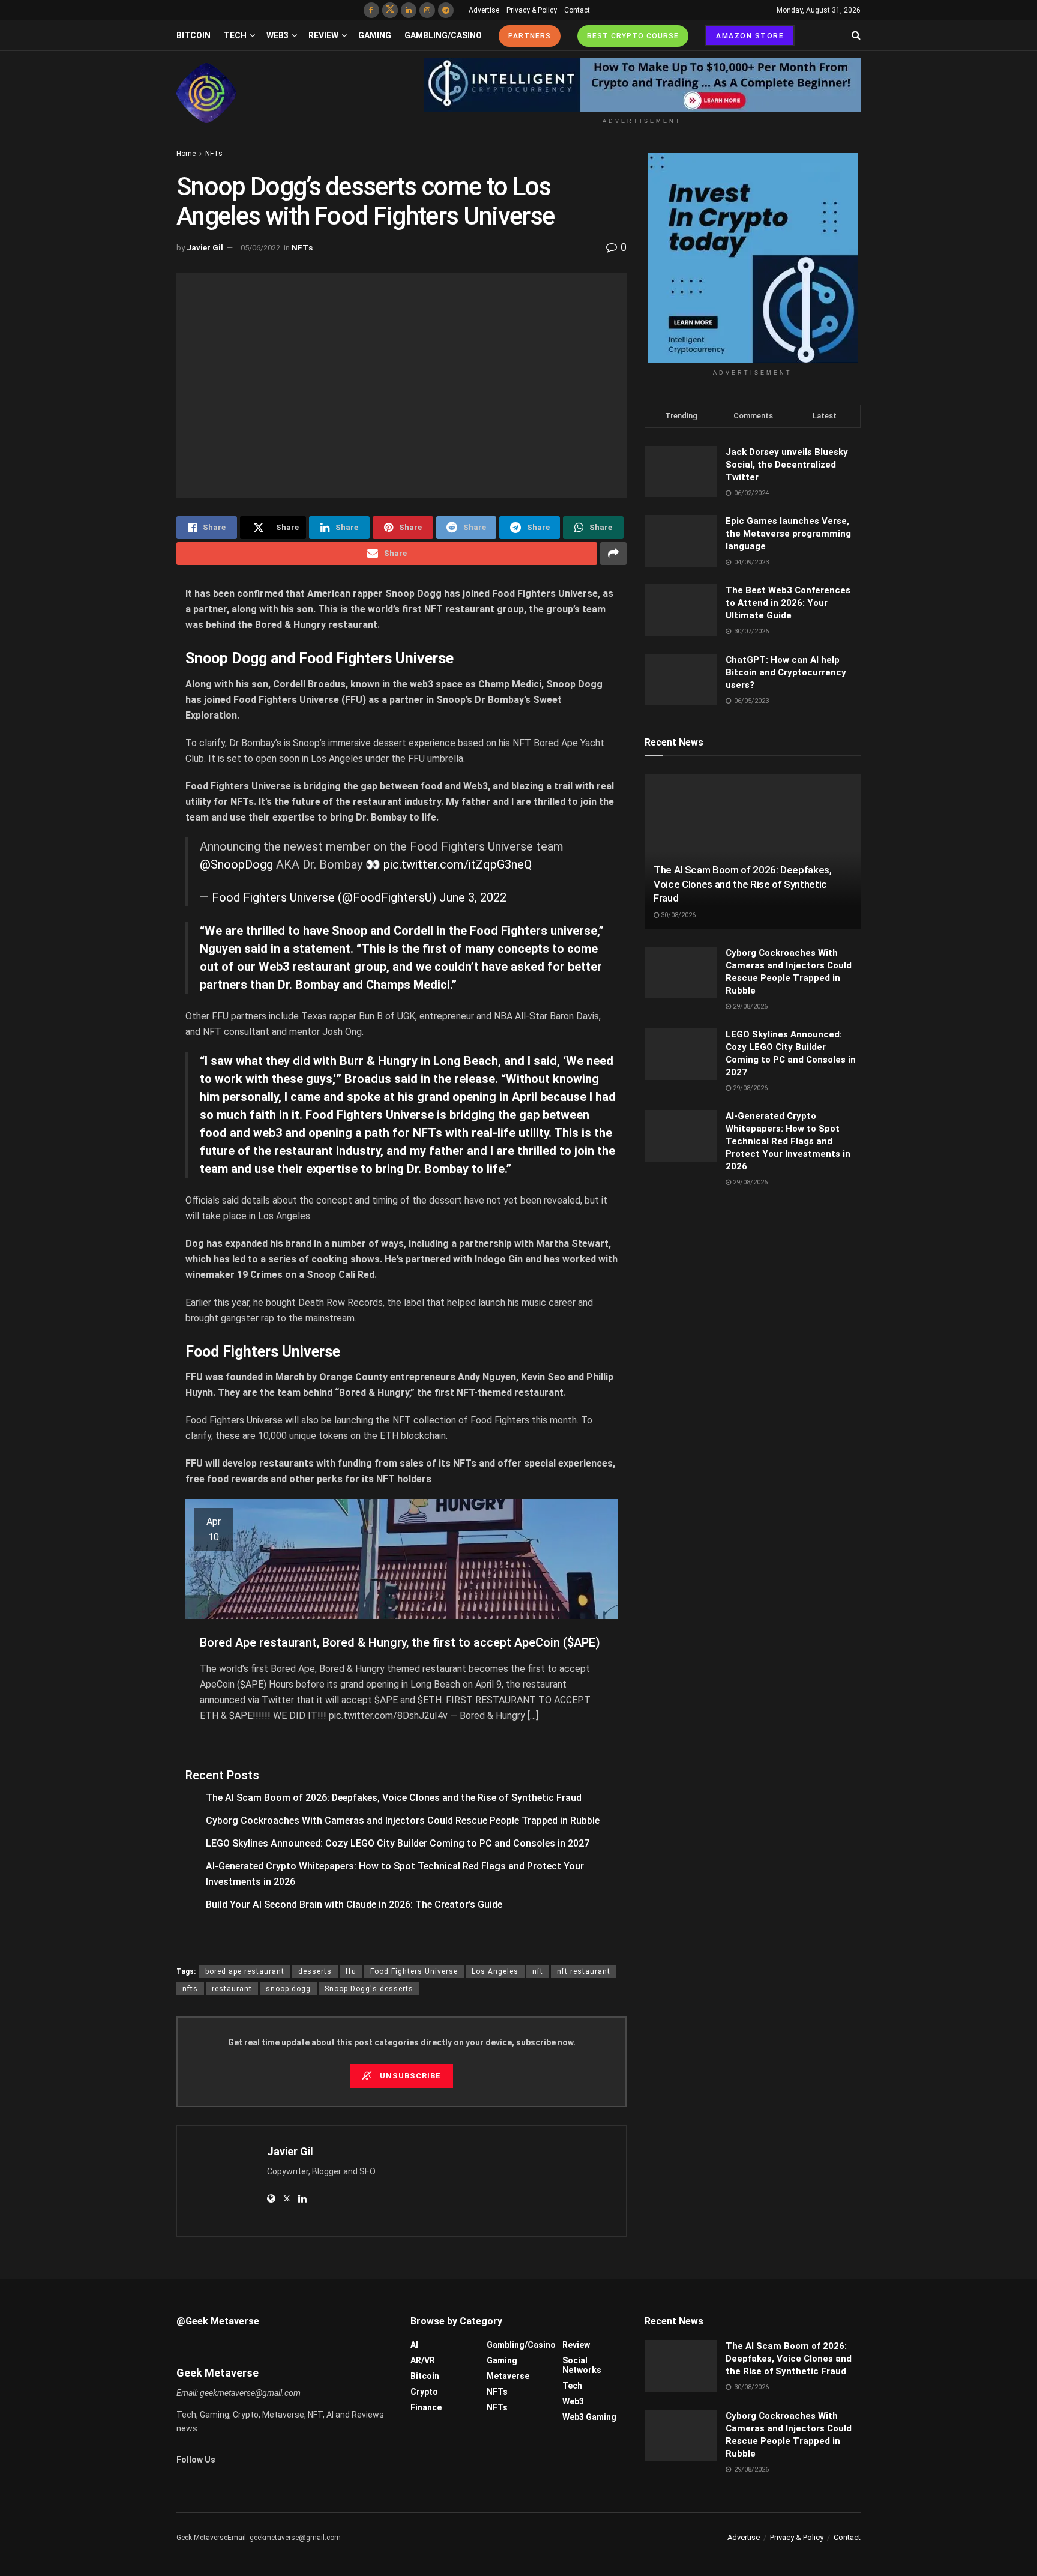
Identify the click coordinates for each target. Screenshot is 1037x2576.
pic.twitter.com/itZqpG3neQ (458, 864)
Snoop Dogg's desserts (369, 1989)
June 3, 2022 (473, 897)
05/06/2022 (260, 248)
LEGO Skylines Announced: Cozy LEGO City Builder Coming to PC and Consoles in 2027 (398, 1843)
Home (186, 154)
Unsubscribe (409, 2076)
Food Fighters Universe (414, 1971)
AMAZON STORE (750, 36)
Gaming (375, 35)
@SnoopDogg (236, 864)
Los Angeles (495, 1971)
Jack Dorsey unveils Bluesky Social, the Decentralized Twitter (787, 465)
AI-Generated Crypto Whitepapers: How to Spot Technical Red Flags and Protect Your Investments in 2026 (788, 1141)
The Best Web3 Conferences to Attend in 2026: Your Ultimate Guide (788, 603)
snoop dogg (288, 1989)
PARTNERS (530, 36)
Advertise (484, 10)
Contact (577, 10)
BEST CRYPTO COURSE (633, 36)
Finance (426, 2407)
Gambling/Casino (443, 35)
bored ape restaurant (245, 1971)
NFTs (214, 154)
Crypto (424, 2392)
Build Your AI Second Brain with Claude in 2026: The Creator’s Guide (354, 1905)
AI (414, 2345)
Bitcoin (194, 35)
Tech (235, 35)
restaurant (232, 1989)
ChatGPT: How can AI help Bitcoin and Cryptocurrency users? (786, 672)
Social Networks (582, 2365)
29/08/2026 (749, 1006)
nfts (190, 1989)
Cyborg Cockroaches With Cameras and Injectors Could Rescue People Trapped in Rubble (403, 1820)
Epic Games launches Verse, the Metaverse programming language (788, 534)
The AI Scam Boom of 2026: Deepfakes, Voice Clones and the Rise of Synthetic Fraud (394, 1798)
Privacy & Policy (532, 10)
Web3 (278, 35)
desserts (315, 1971)
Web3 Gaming (589, 2417)
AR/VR (423, 2360)
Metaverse (508, 2376)
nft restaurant (584, 1971)
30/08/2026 (677, 915)
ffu (351, 1971)
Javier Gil (205, 248)
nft (538, 1971)
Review (323, 35)
